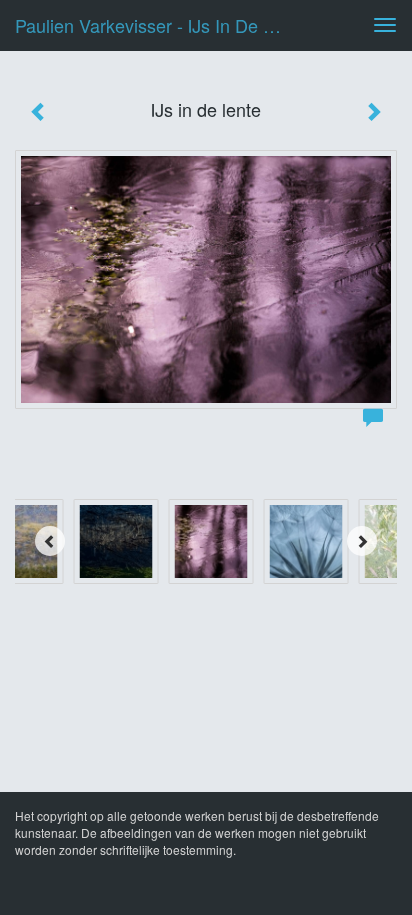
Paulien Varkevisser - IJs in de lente (157, 25)
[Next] (362, 541)
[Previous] (50, 541)
